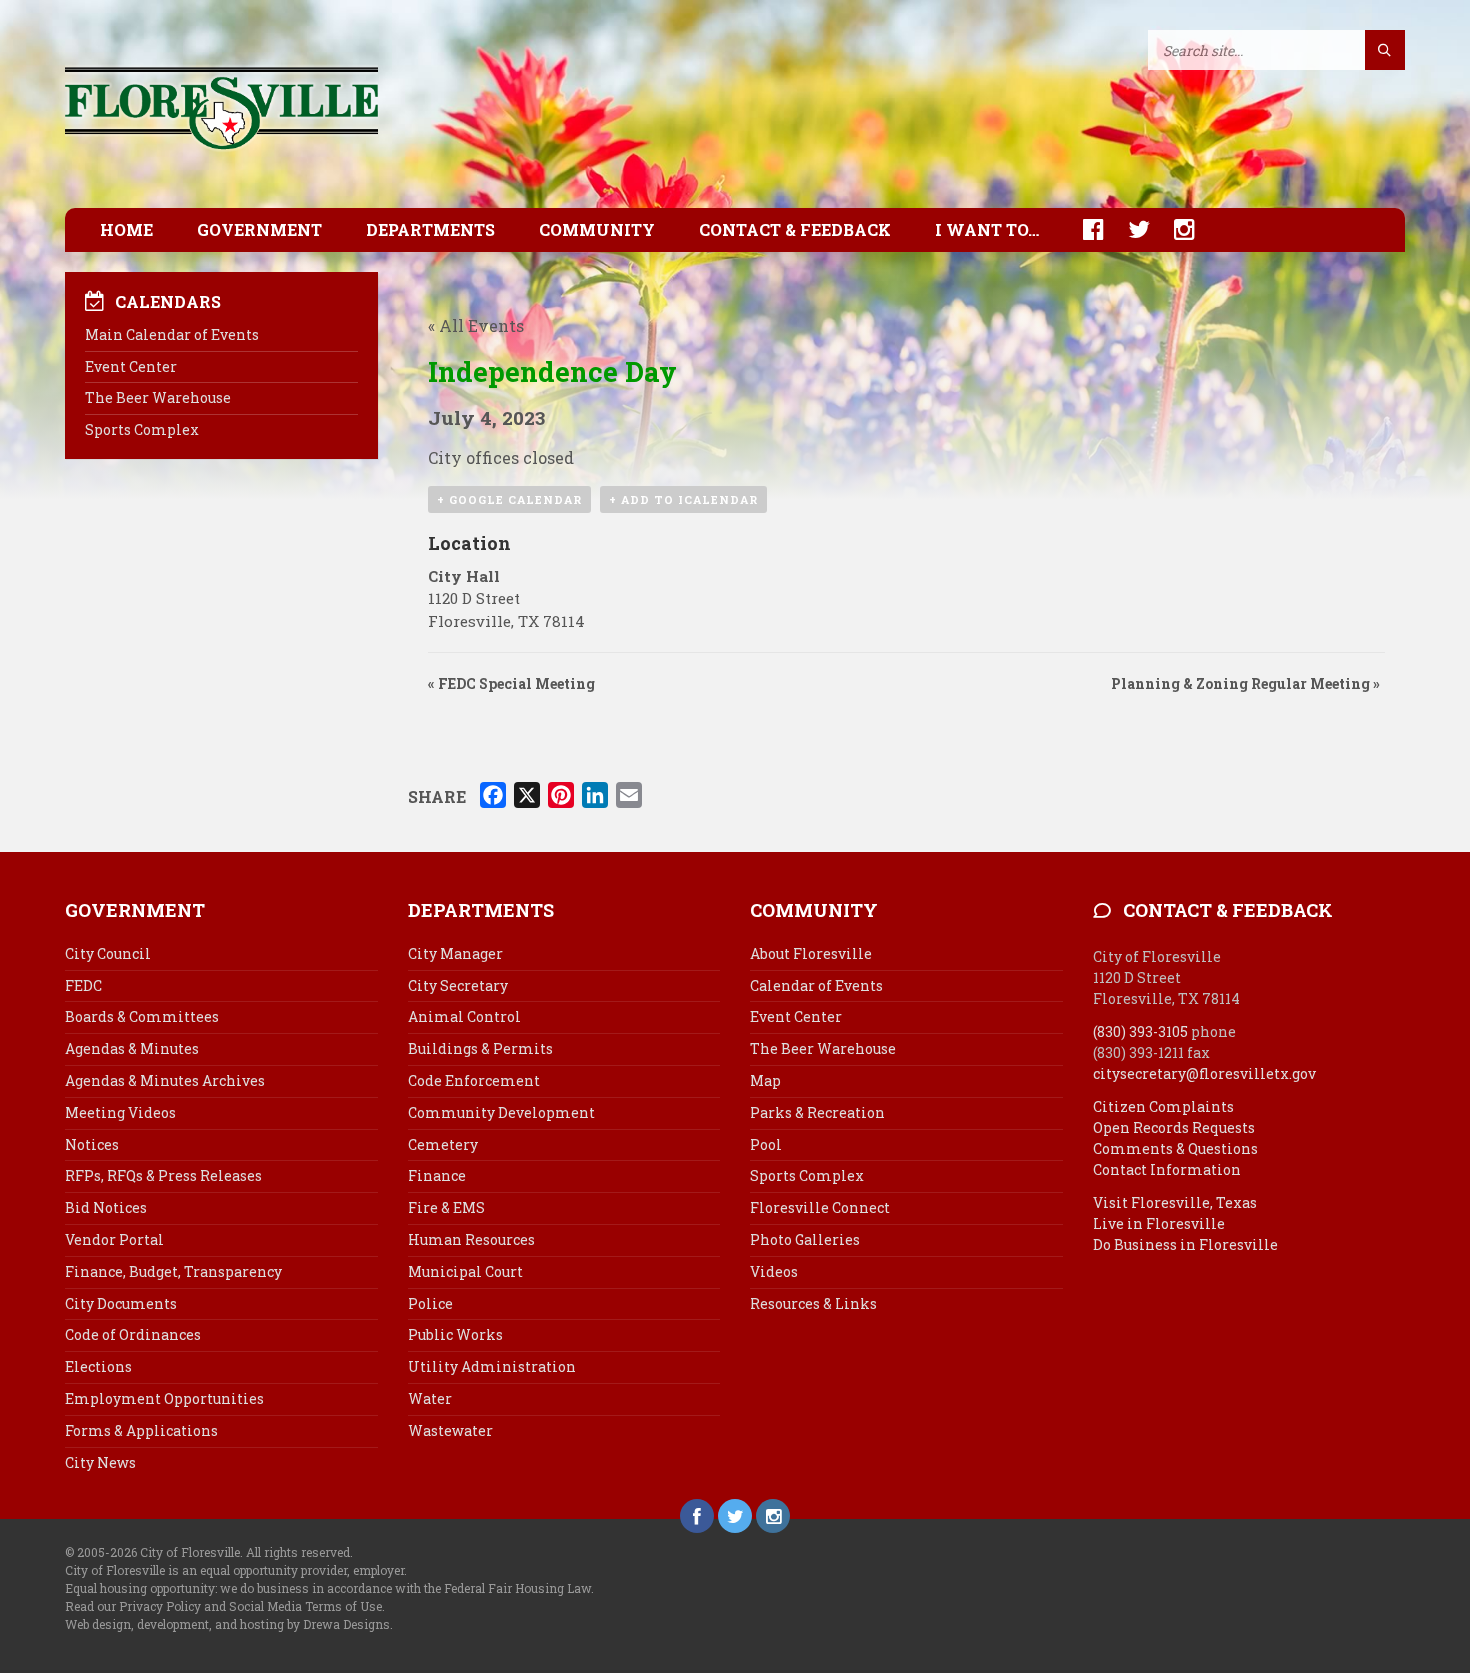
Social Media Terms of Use (305, 1606)
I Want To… (987, 229)
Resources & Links (813, 1303)
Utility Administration (492, 1366)
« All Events (476, 325)
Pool (766, 1144)
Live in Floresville (1159, 1223)
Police (430, 1303)
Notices (92, 1144)
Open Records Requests (1174, 1127)
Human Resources (471, 1239)
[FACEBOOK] (1083, 229)
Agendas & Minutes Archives (165, 1080)
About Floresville (811, 953)
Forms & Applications (141, 1430)
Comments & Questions (1175, 1148)
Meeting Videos (120, 1112)
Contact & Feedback (795, 229)
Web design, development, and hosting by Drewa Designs (227, 1624)
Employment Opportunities (164, 1398)
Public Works (455, 1334)
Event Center (131, 366)
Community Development (501, 1112)
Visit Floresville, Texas (1175, 1202)
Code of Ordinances (133, 1334)
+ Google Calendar (509, 499)
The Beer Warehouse (158, 397)
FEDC (83, 985)
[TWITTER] (1129, 229)
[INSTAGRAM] (1174, 229)
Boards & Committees (142, 1016)
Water (430, 1398)
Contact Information (1167, 1169)
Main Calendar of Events (172, 334)
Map (765, 1080)
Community (597, 229)
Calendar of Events (816, 985)
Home (126, 229)
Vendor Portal (114, 1239)
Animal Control (464, 1016)
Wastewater (450, 1430)
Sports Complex (142, 429)
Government (259, 229)
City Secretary (458, 985)
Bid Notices (106, 1207)
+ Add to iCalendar (683, 499)
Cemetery (443, 1144)
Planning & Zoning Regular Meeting (1245, 683)
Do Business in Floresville (1185, 1244)
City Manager (455, 953)
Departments (430, 229)
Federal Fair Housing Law (517, 1588)
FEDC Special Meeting (511, 683)
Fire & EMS (446, 1207)
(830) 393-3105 (1140, 1031)
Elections (98, 1366)
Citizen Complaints (1163, 1106)
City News (100, 1462)
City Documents (121, 1303)
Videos (774, 1271)
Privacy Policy (160, 1606)
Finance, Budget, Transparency (173, 1271)
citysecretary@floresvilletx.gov (1204, 1073)
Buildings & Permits (480, 1048)
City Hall (464, 576)
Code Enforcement (474, 1080)
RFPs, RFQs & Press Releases (163, 1175)
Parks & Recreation (817, 1112)
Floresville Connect (820, 1207)
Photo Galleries (805, 1239)
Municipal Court (465, 1271)
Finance (437, 1175)
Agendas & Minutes (132, 1048)
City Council (108, 953)
